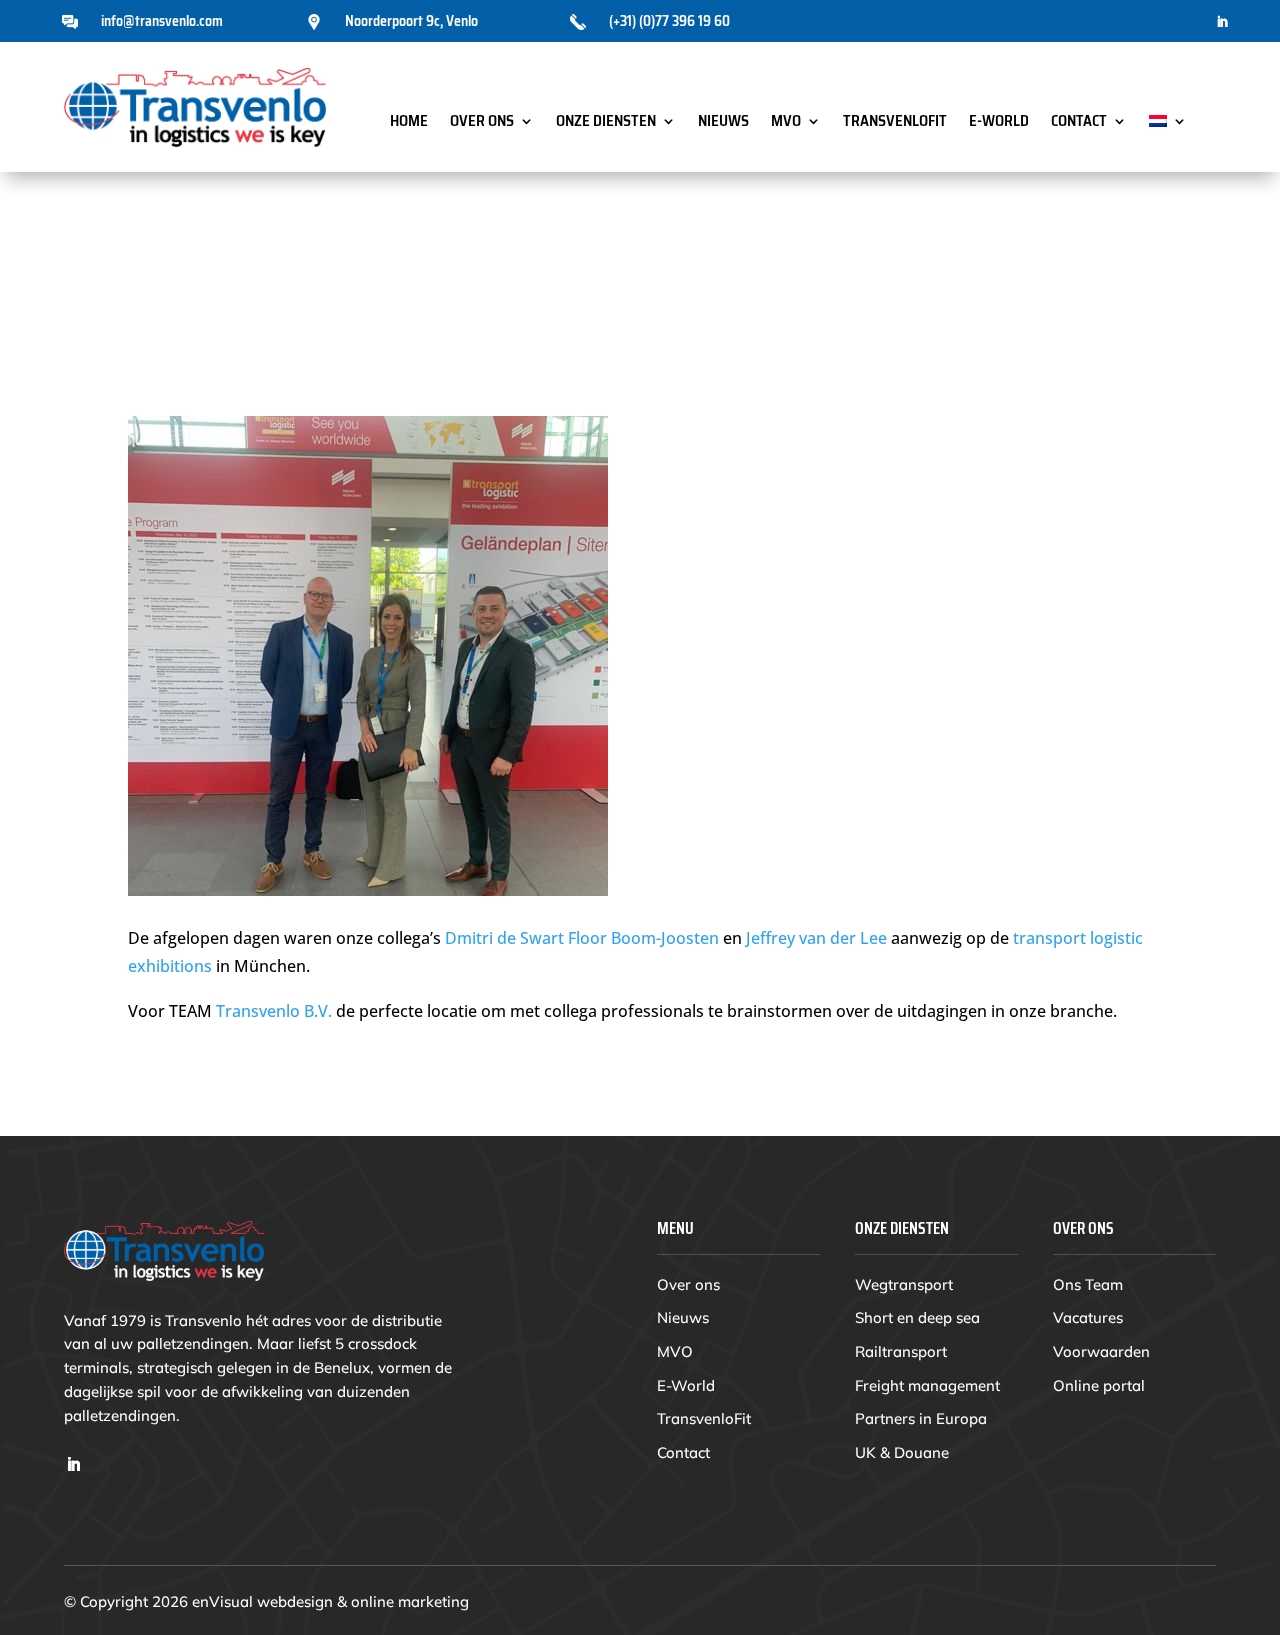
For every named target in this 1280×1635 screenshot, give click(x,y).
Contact (1079, 123)
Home (409, 123)
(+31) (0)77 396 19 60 (669, 21)
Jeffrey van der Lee (816, 938)
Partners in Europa (921, 1418)
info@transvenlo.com (162, 21)
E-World (999, 123)
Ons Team (1088, 1284)
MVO (786, 123)
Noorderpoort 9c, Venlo (411, 21)
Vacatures (1088, 1317)
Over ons (482, 123)
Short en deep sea (917, 1317)
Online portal (1099, 1385)
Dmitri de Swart (504, 938)
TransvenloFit (895, 123)
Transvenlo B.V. (276, 1011)
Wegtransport (904, 1284)
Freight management (927, 1385)
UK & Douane (902, 1452)
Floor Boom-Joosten (643, 938)
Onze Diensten (606, 123)
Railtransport (901, 1351)
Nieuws (723, 123)
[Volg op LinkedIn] (1222, 22)
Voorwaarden (1101, 1351)
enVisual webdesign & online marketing (330, 1601)
